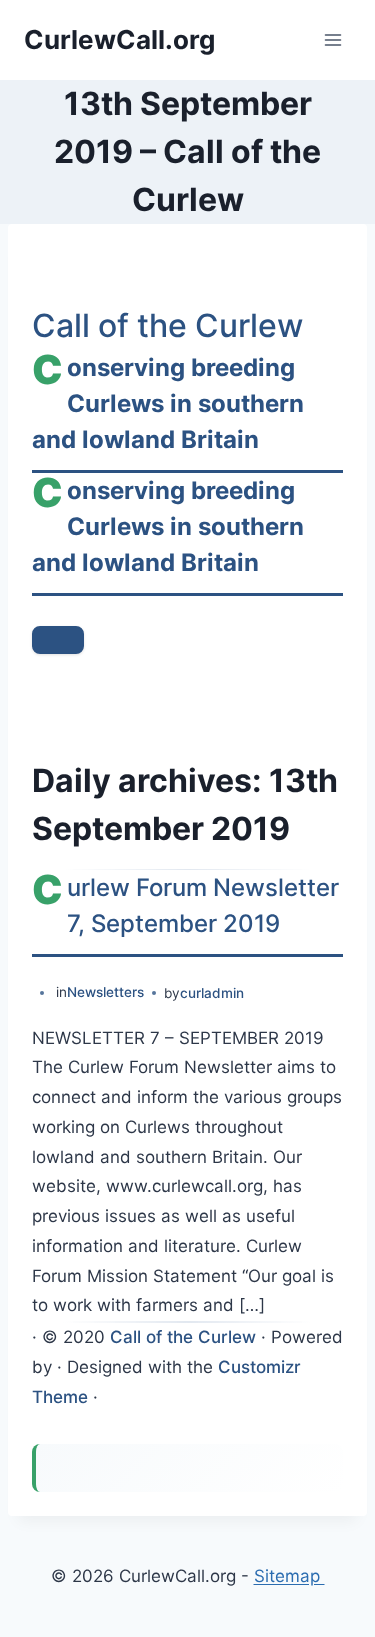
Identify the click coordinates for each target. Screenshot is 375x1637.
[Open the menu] (58, 640)
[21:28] (42, 994)
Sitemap (289, 1576)
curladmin (212, 993)
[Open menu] (332, 39)
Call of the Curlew (167, 325)
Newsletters (105, 992)
